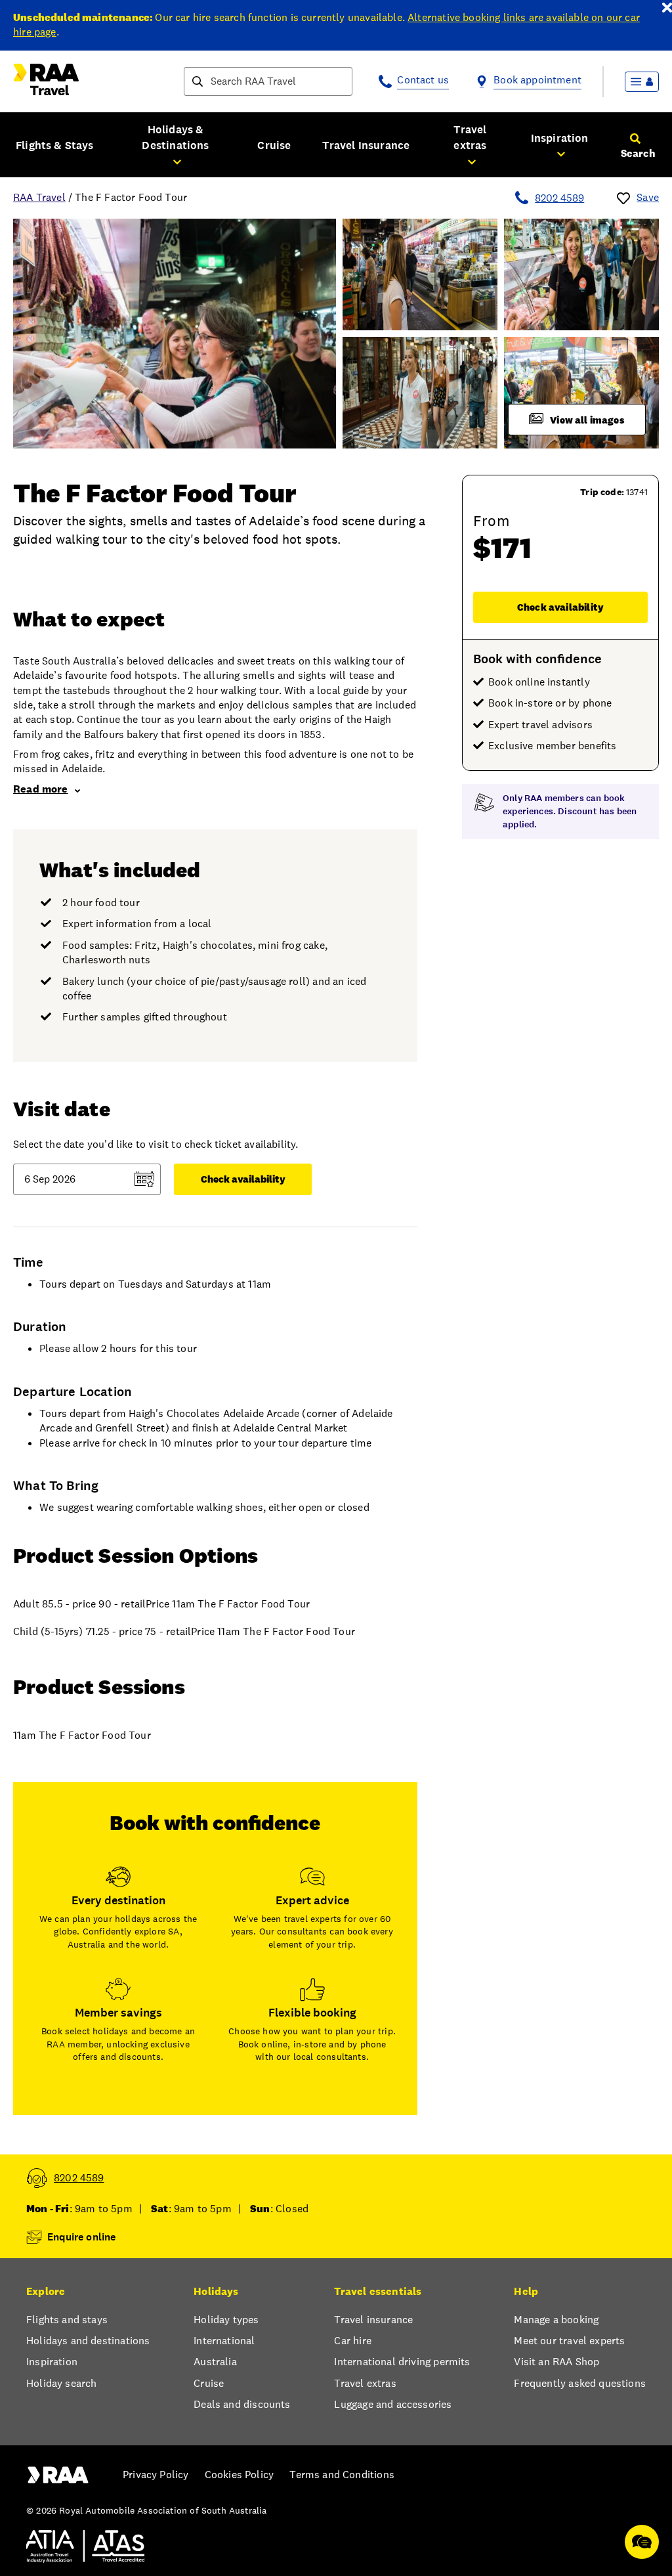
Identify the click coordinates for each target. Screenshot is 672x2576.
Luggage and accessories (393, 2404)
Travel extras (365, 2383)
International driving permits (402, 2362)
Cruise (274, 145)
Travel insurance (373, 2320)
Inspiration (52, 2362)
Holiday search (61, 2383)
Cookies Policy (239, 2475)
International (224, 2341)
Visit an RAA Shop (556, 2362)
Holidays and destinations (88, 2341)
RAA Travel (39, 197)
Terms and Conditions (342, 2475)
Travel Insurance (366, 145)
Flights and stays (67, 2320)
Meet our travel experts (569, 2341)
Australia (215, 2362)
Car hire (352, 2341)
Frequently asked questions (580, 2383)
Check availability (560, 607)
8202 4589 (559, 198)
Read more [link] (41, 789)
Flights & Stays (55, 145)
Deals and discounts (242, 2404)
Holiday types (226, 2320)
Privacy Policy (156, 2475)
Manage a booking (556, 2320)
